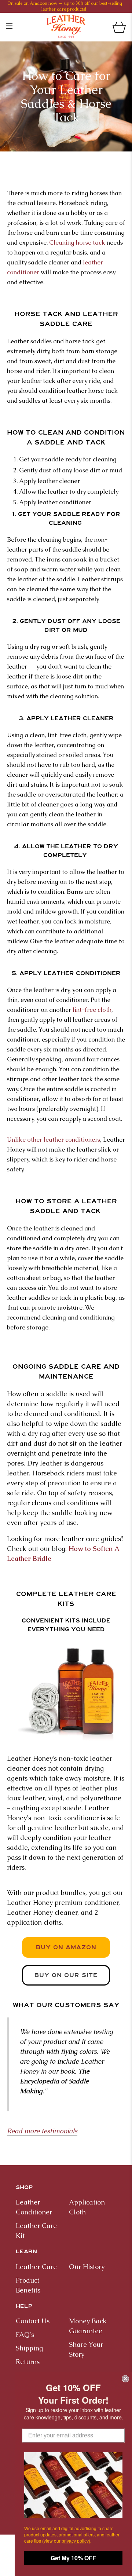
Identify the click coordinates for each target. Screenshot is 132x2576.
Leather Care (36, 2267)
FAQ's (25, 2334)
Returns (28, 2362)
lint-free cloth (92, 1010)
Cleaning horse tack (77, 242)
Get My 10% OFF (73, 2558)
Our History (87, 2267)
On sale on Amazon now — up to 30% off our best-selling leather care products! (65, 6)
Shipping (29, 2348)
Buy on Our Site (66, 1975)
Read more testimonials (42, 2131)
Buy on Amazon (66, 1947)
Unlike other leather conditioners (54, 1139)
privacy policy (75, 2541)
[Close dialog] (125, 2379)
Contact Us (33, 2321)
